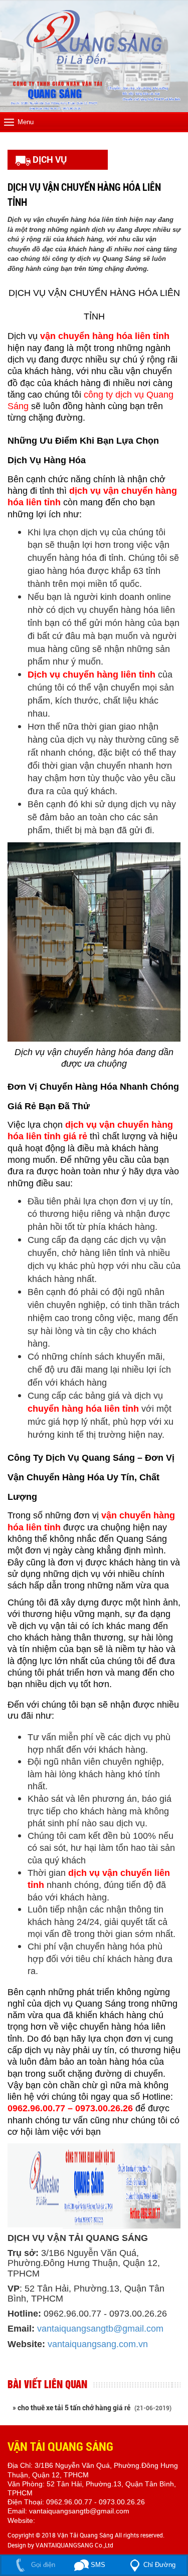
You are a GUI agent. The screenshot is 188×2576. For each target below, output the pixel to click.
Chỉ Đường (159, 2565)
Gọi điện (42, 2565)
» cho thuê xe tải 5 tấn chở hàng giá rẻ (92, 2408)
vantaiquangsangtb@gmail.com (100, 2329)
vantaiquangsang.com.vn (98, 2344)
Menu (26, 122)
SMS (97, 2565)
